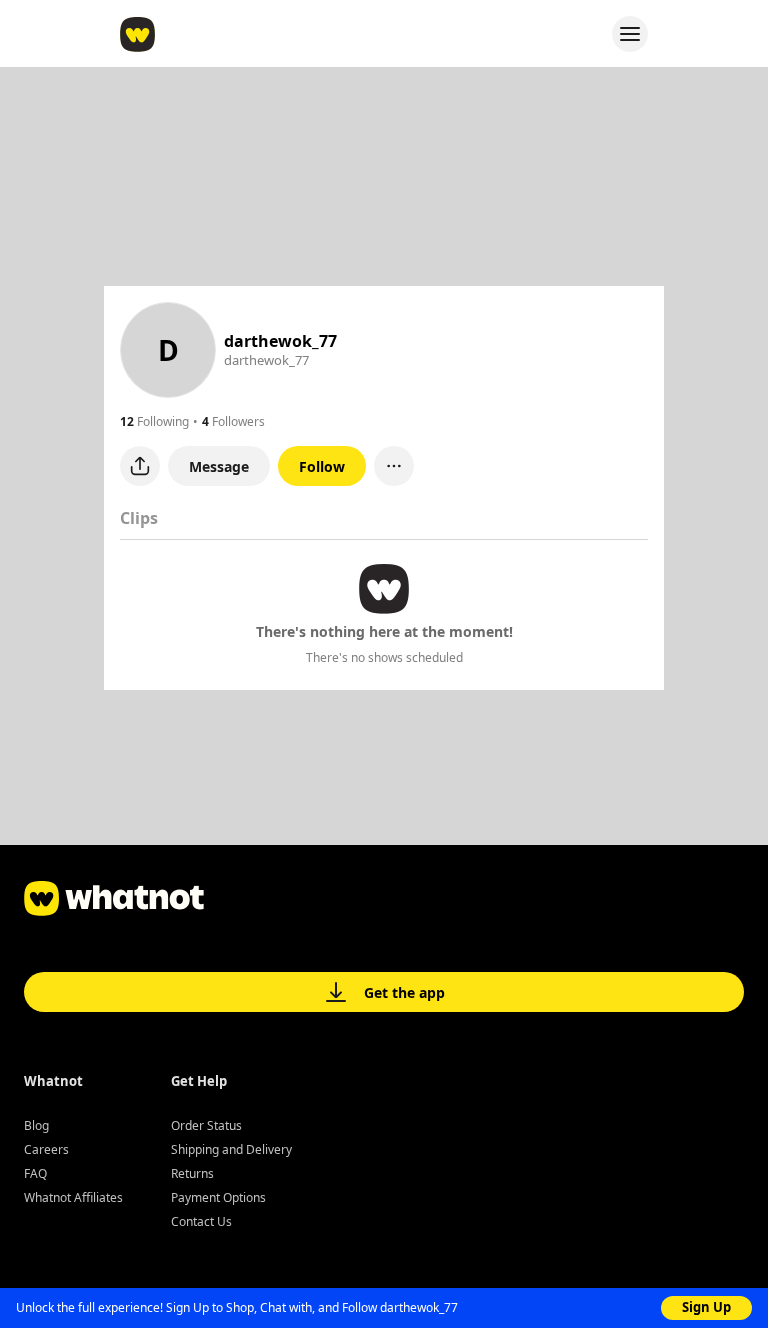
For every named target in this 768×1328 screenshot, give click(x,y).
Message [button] (219, 466)
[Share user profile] (140, 466)
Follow (322, 466)
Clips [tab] (139, 518)
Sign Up (706, 1307)
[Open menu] (630, 34)
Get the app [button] (404, 992)
